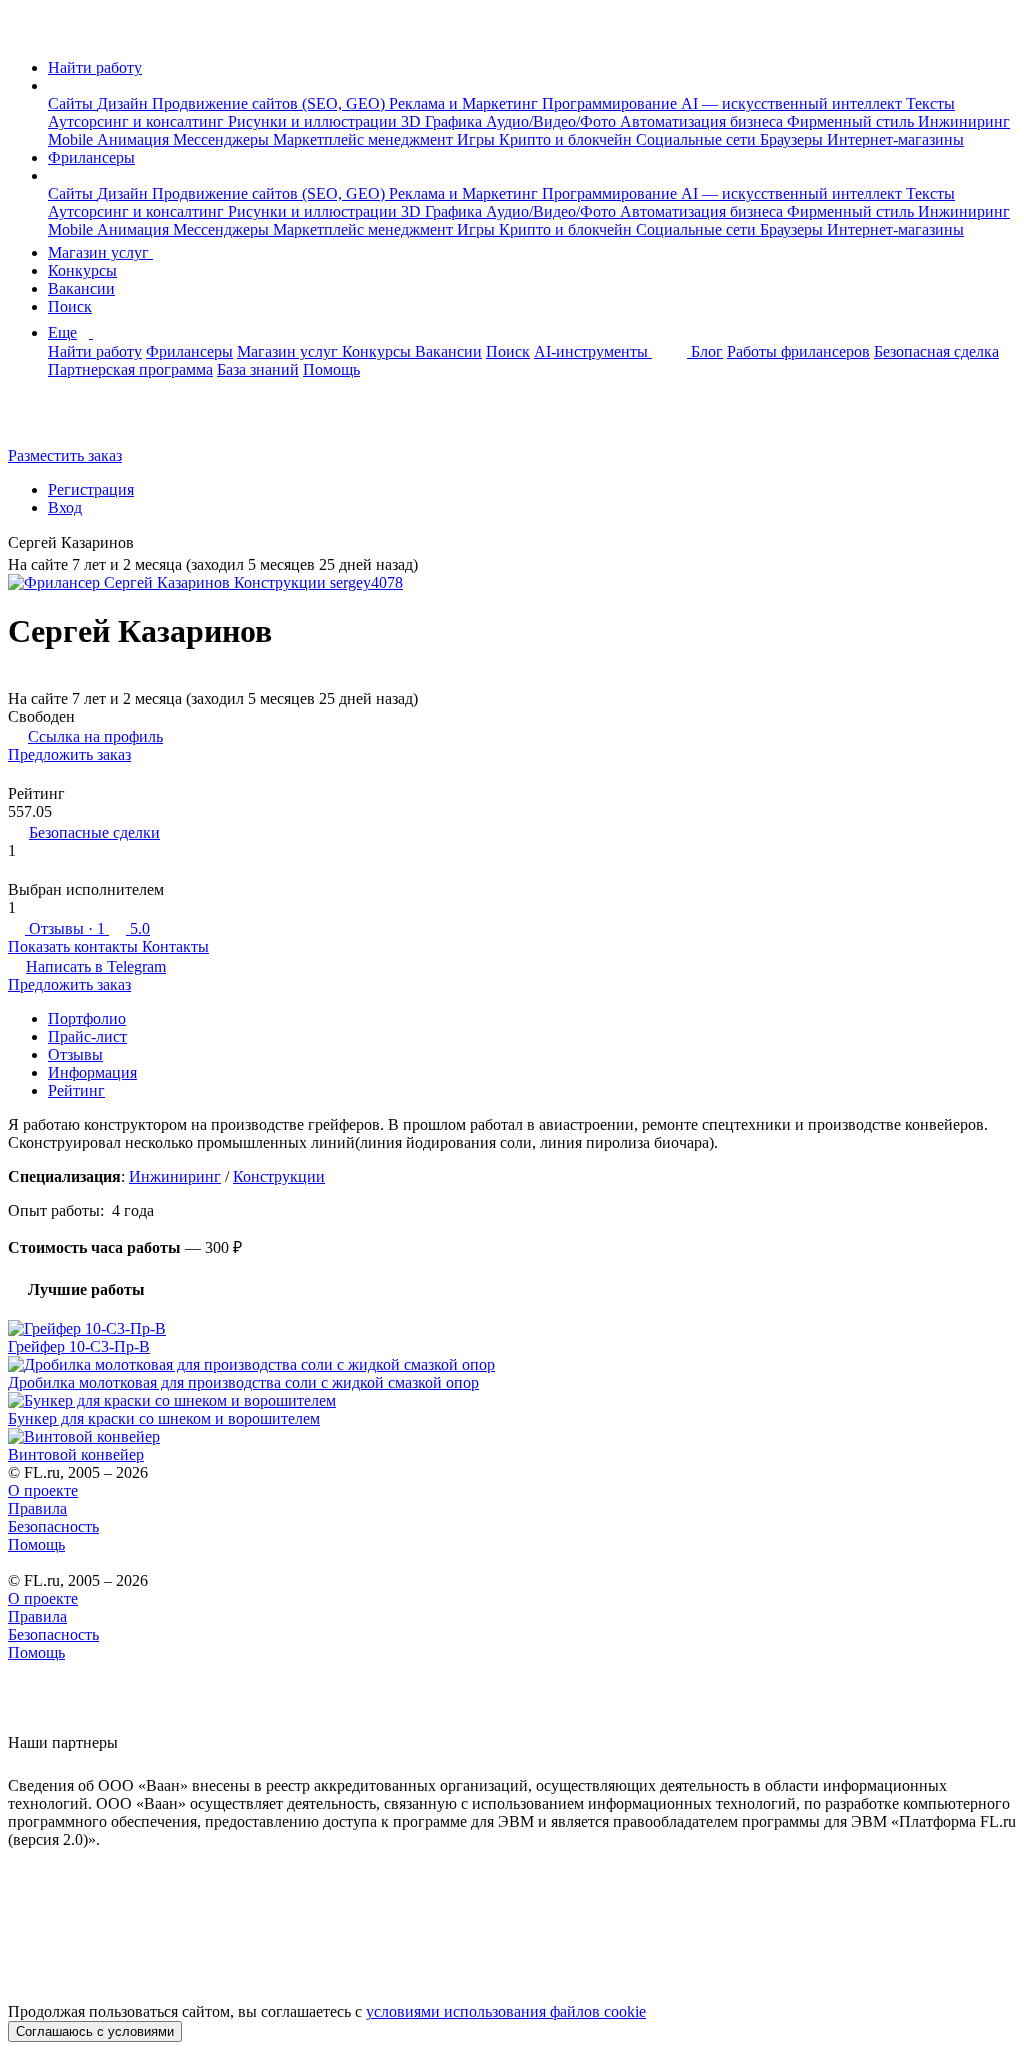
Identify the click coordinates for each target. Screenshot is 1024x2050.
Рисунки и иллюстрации (314, 121)
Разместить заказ (65, 455)
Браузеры (793, 139)
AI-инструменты (593, 351)
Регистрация (91, 489)
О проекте (43, 1490)
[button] (54, 85)
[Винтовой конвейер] (512, 1437)
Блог (707, 351)
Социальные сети (698, 139)
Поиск (70, 306)
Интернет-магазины (895, 139)
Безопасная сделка (936, 351)
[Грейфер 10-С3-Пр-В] (512, 1329)
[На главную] (26, 33)
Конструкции (279, 1176)
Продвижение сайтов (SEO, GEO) (270, 103)
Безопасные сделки (94, 832)
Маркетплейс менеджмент (365, 139)
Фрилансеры (91, 157)
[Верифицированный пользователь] (149, 544)
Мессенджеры (223, 139)
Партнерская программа (130, 369)
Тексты (930, 103)
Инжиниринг (964, 121)
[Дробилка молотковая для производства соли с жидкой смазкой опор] (512, 1365)
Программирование (611, 103)
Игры (478, 139)
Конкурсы (82, 270)
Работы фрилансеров (798, 351)
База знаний (258, 369)
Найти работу (95, 67)
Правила (37, 1508)
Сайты (72, 103)
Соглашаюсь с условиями (95, 2031)
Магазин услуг (100, 252)
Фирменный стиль (852, 121)
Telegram (96, 966)
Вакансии (81, 288)
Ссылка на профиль (95, 736)
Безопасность (53, 1526)
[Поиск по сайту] (64, 421)
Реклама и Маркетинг (465, 103)
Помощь (331, 369)
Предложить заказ (69, 754)
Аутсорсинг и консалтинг (138, 121)
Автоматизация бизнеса (703, 121)
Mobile (72, 139)
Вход (65, 507)
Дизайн (124, 103)
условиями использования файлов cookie (506, 2011)
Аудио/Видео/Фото (553, 121)
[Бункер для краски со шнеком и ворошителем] (512, 1401)
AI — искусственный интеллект (793, 103)
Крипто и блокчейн (567, 139)
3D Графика (443, 121)
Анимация (135, 139)
